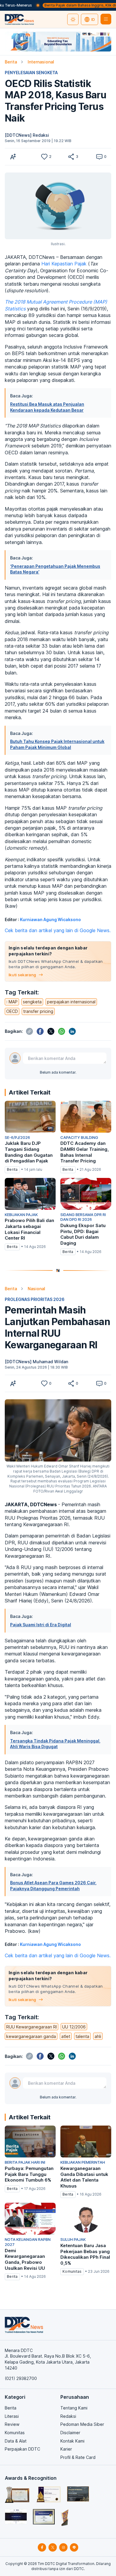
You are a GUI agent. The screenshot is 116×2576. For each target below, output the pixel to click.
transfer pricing (38, 1011)
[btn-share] (71, 157)
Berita (11, 62)
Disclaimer (70, 2433)
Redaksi (68, 2416)
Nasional (36, 1289)
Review (12, 2424)
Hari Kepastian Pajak (64, 264)
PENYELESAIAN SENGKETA (31, 73)
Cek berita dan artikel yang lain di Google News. (58, 930)
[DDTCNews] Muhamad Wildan (36, 1362)
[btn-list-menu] (106, 19)
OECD (12, 1011)
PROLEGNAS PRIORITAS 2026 (35, 1299)
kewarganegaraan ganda (31, 2036)
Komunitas (15, 2433)
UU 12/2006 (74, 2027)
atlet (66, 2036)
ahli (98, 2036)
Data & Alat (16, 2441)
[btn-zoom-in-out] (13, 157)
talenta (82, 2036)
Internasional (41, 62)
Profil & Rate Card (78, 2457)
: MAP (12, 1002)
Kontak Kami (72, 2441)
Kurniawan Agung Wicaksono (50, 919)
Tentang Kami (74, 2408)
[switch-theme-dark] (73, 19)
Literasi (12, 2416)
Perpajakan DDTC (22, 2449)
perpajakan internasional (71, 1002)
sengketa (32, 1002)
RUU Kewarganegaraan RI (32, 2027)
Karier (66, 2449)
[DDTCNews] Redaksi (27, 135)
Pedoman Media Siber (82, 2424)
